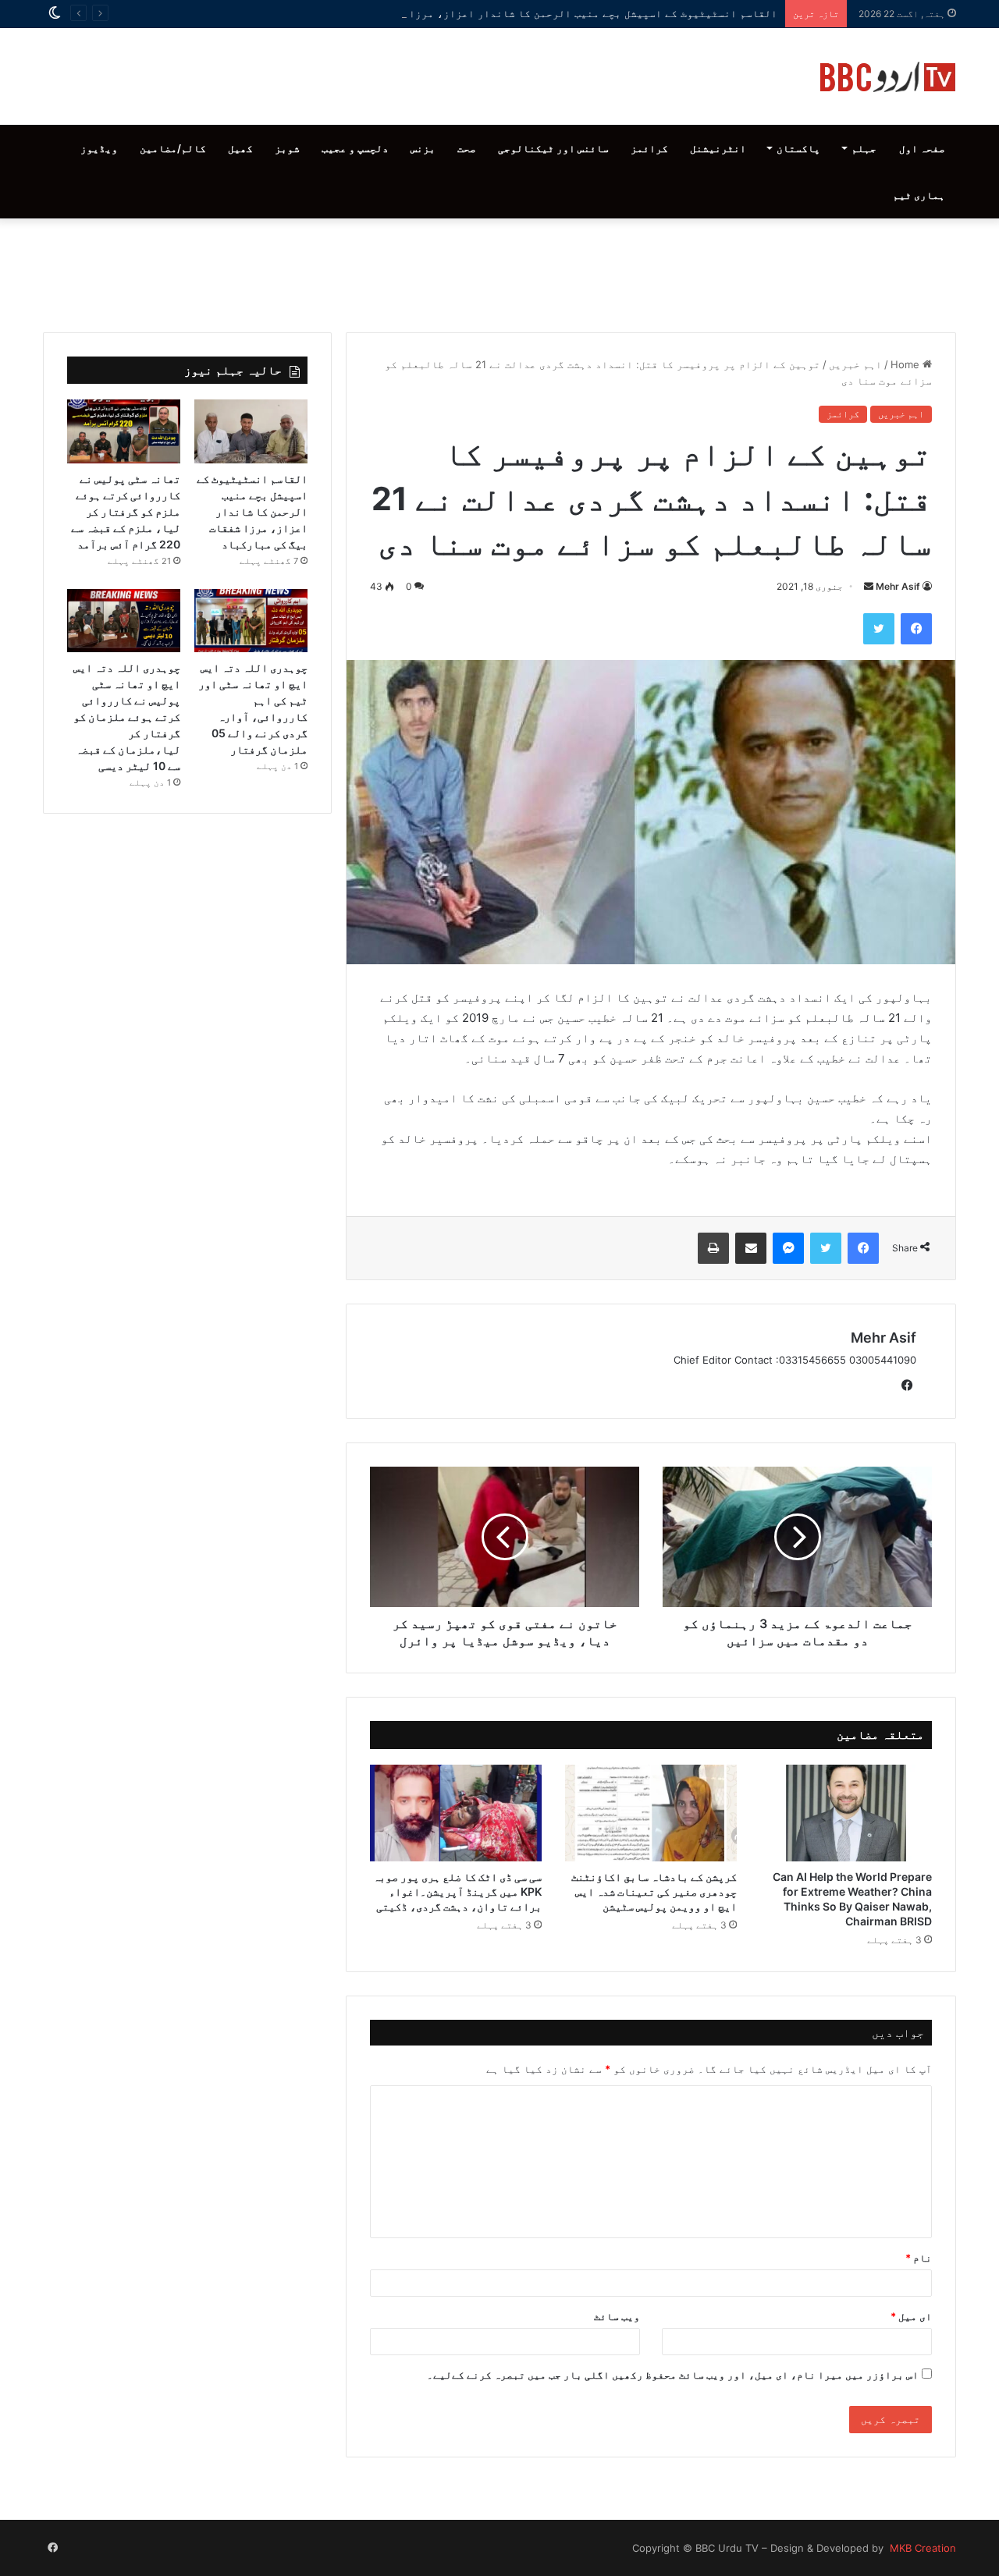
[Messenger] (788, 1248)
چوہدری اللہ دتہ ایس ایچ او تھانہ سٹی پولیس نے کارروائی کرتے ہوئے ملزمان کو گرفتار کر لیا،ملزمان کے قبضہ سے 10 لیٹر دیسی (127, 717)
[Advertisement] (499, 271)
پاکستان (798, 148)
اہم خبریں (855, 364)
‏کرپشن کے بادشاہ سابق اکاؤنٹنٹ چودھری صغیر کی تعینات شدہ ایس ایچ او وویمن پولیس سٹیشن (654, 1891)
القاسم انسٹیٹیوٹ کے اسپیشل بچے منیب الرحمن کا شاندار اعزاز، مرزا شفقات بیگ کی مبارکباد (531, 13)
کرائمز (649, 148)
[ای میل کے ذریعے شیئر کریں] (751, 1248)
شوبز (287, 148)
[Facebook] (916, 629)
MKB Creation (921, 2548)
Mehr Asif (898, 586)
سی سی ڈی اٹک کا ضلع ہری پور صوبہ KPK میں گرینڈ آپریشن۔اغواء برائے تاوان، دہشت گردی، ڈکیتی (457, 1891)
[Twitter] (879, 629)
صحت (467, 148)
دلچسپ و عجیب (355, 148)
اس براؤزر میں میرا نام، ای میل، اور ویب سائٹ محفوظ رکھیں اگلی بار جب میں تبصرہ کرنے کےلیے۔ (673, 2375)
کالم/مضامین (173, 148)
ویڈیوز (99, 148)
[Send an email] (869, 586)
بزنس (423, 148)
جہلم (864, 148)
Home (907, 364)
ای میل (911, 2316)
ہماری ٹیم (919, 195)
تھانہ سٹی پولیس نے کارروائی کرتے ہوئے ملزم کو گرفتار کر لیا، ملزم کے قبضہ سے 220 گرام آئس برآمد (126, 511)
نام (919, 2258)
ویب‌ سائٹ (617, 2316)
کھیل (240, 148)
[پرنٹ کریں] (713, 1248)
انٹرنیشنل (718, 148)
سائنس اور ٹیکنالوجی (553, 148)
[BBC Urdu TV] (888, 76)
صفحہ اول (922, 148)
